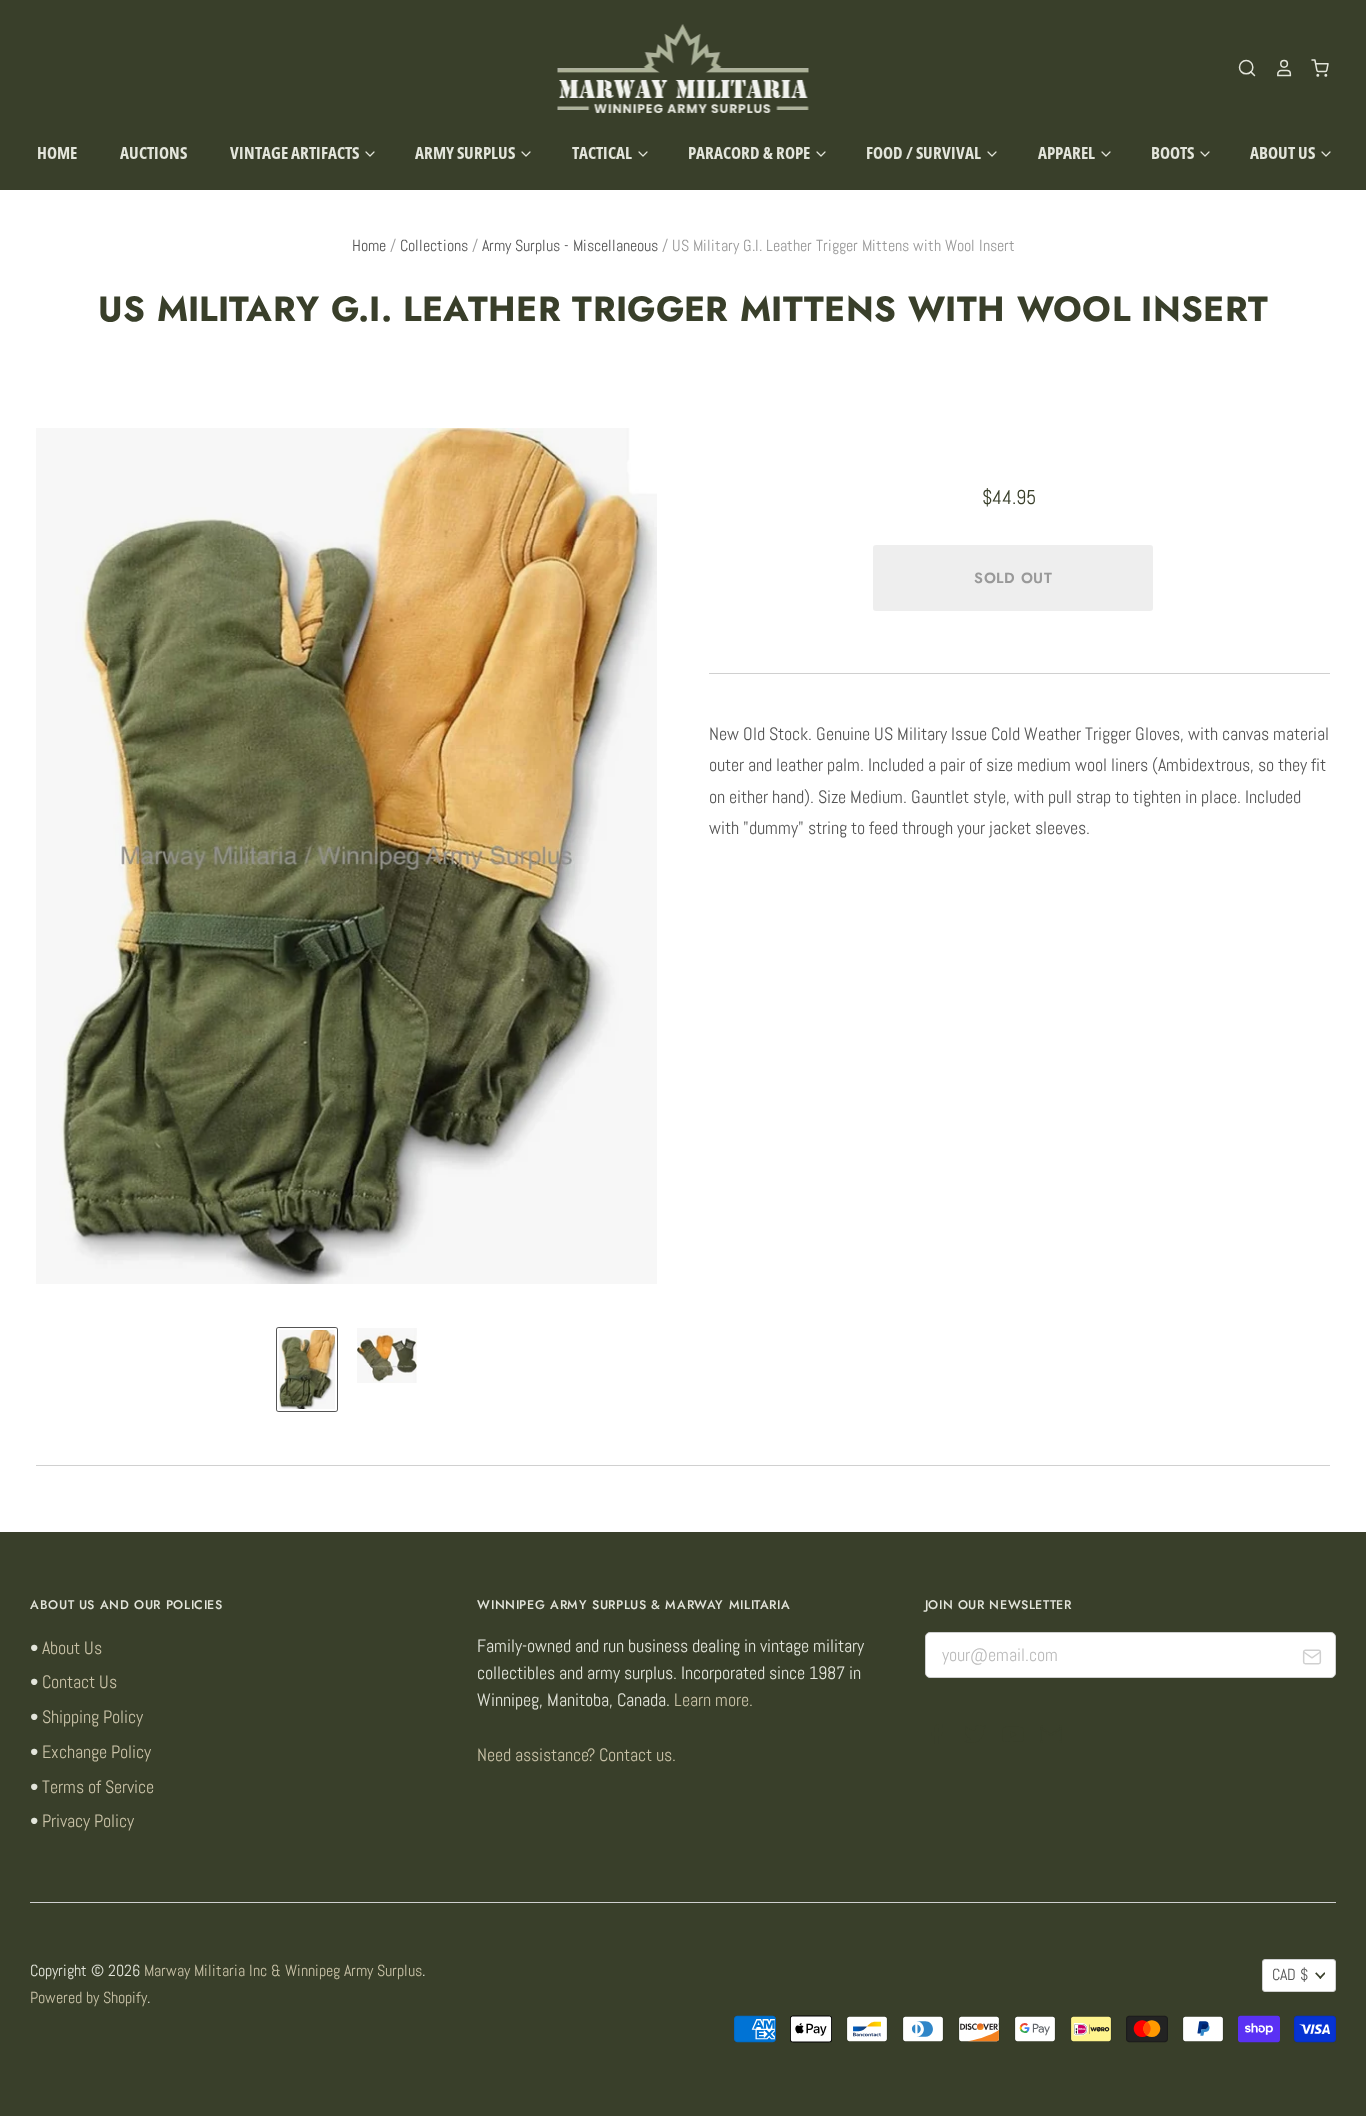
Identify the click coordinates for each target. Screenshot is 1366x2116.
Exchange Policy (96, 1751)
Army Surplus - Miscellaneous (570, 246)
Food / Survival (925, 152)
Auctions (153, 152)
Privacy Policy (88, 1820)
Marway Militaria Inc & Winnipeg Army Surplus (283, 1971)
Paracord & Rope (750, 152)
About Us (1284, 152)
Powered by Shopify (88, 1998)
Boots (1174, 152)
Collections (434, 246)
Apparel (1068, 152)
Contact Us (79, 1681)
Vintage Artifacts (296, 152)
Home (57, 152)
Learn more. (713, 1699)
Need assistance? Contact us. (576, 1754)
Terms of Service (98, 1786)
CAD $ (1290, 1975)
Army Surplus (466, 152)
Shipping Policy (92, 1716)
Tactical (603, 152)
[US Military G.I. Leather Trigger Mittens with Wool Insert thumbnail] (307, 1369)
